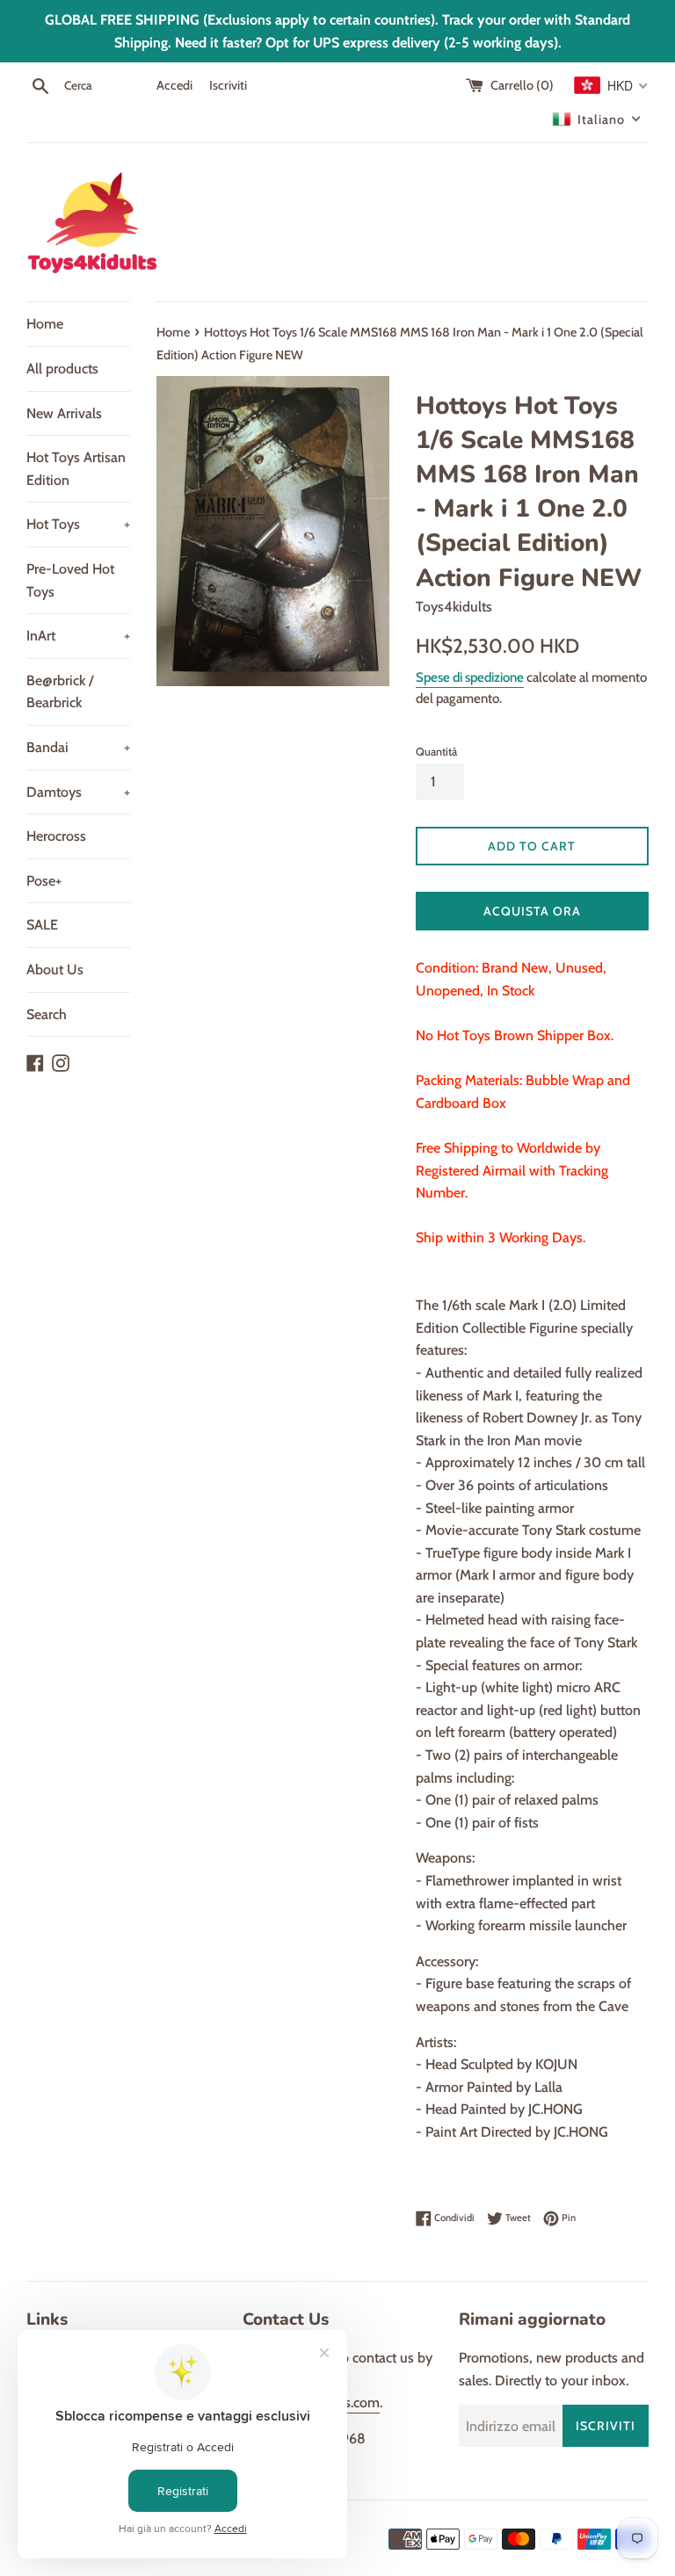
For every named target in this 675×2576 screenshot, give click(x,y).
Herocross (56, 836)
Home (45, 324)
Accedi (174, 85)
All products (62, 369)
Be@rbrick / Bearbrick (60, 692)
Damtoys (78, 792)
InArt (78, 636)
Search (47, 1014)
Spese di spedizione (470, 677)
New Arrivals (64, 413)
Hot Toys (78, 524)
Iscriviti (228, 85)
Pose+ (44, 881)
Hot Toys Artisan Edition (76, 469)
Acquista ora (532, 911)
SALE (42, 925)
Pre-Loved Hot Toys (70, 580)
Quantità (436, 752)
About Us (55, 970)
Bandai (78, 747)
